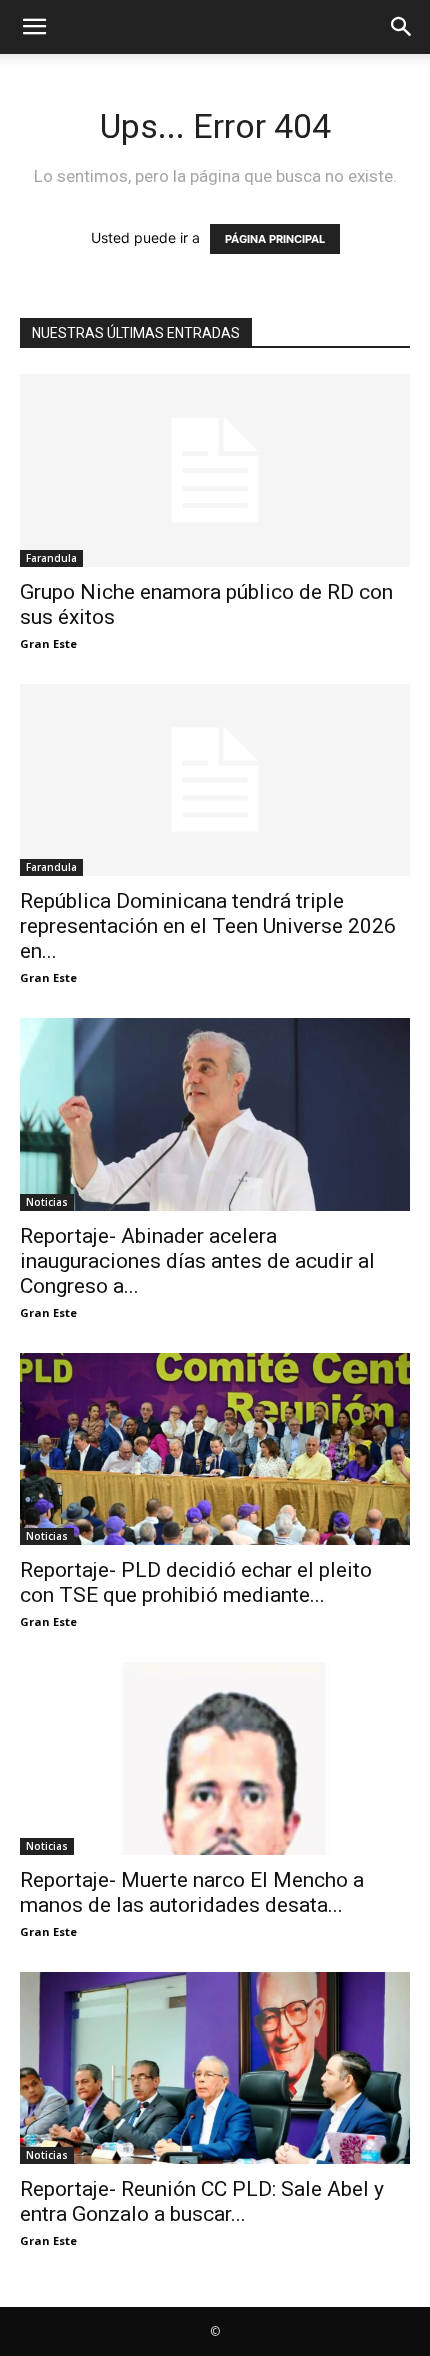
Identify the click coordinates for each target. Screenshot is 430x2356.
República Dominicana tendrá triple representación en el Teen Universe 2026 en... (208, 926)
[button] (34, 27)
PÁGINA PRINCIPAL (275, 239)
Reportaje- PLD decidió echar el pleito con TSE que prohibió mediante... (196, 1582)
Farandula (51, 558)
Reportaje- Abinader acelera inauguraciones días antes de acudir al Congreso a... (197, 1261)
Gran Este (48, 643)
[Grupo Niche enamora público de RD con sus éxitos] (215, 470)
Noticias (47, 1202)
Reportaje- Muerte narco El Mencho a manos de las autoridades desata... (192, 1892)
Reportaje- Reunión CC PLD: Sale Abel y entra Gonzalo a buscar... (202, 2201)
